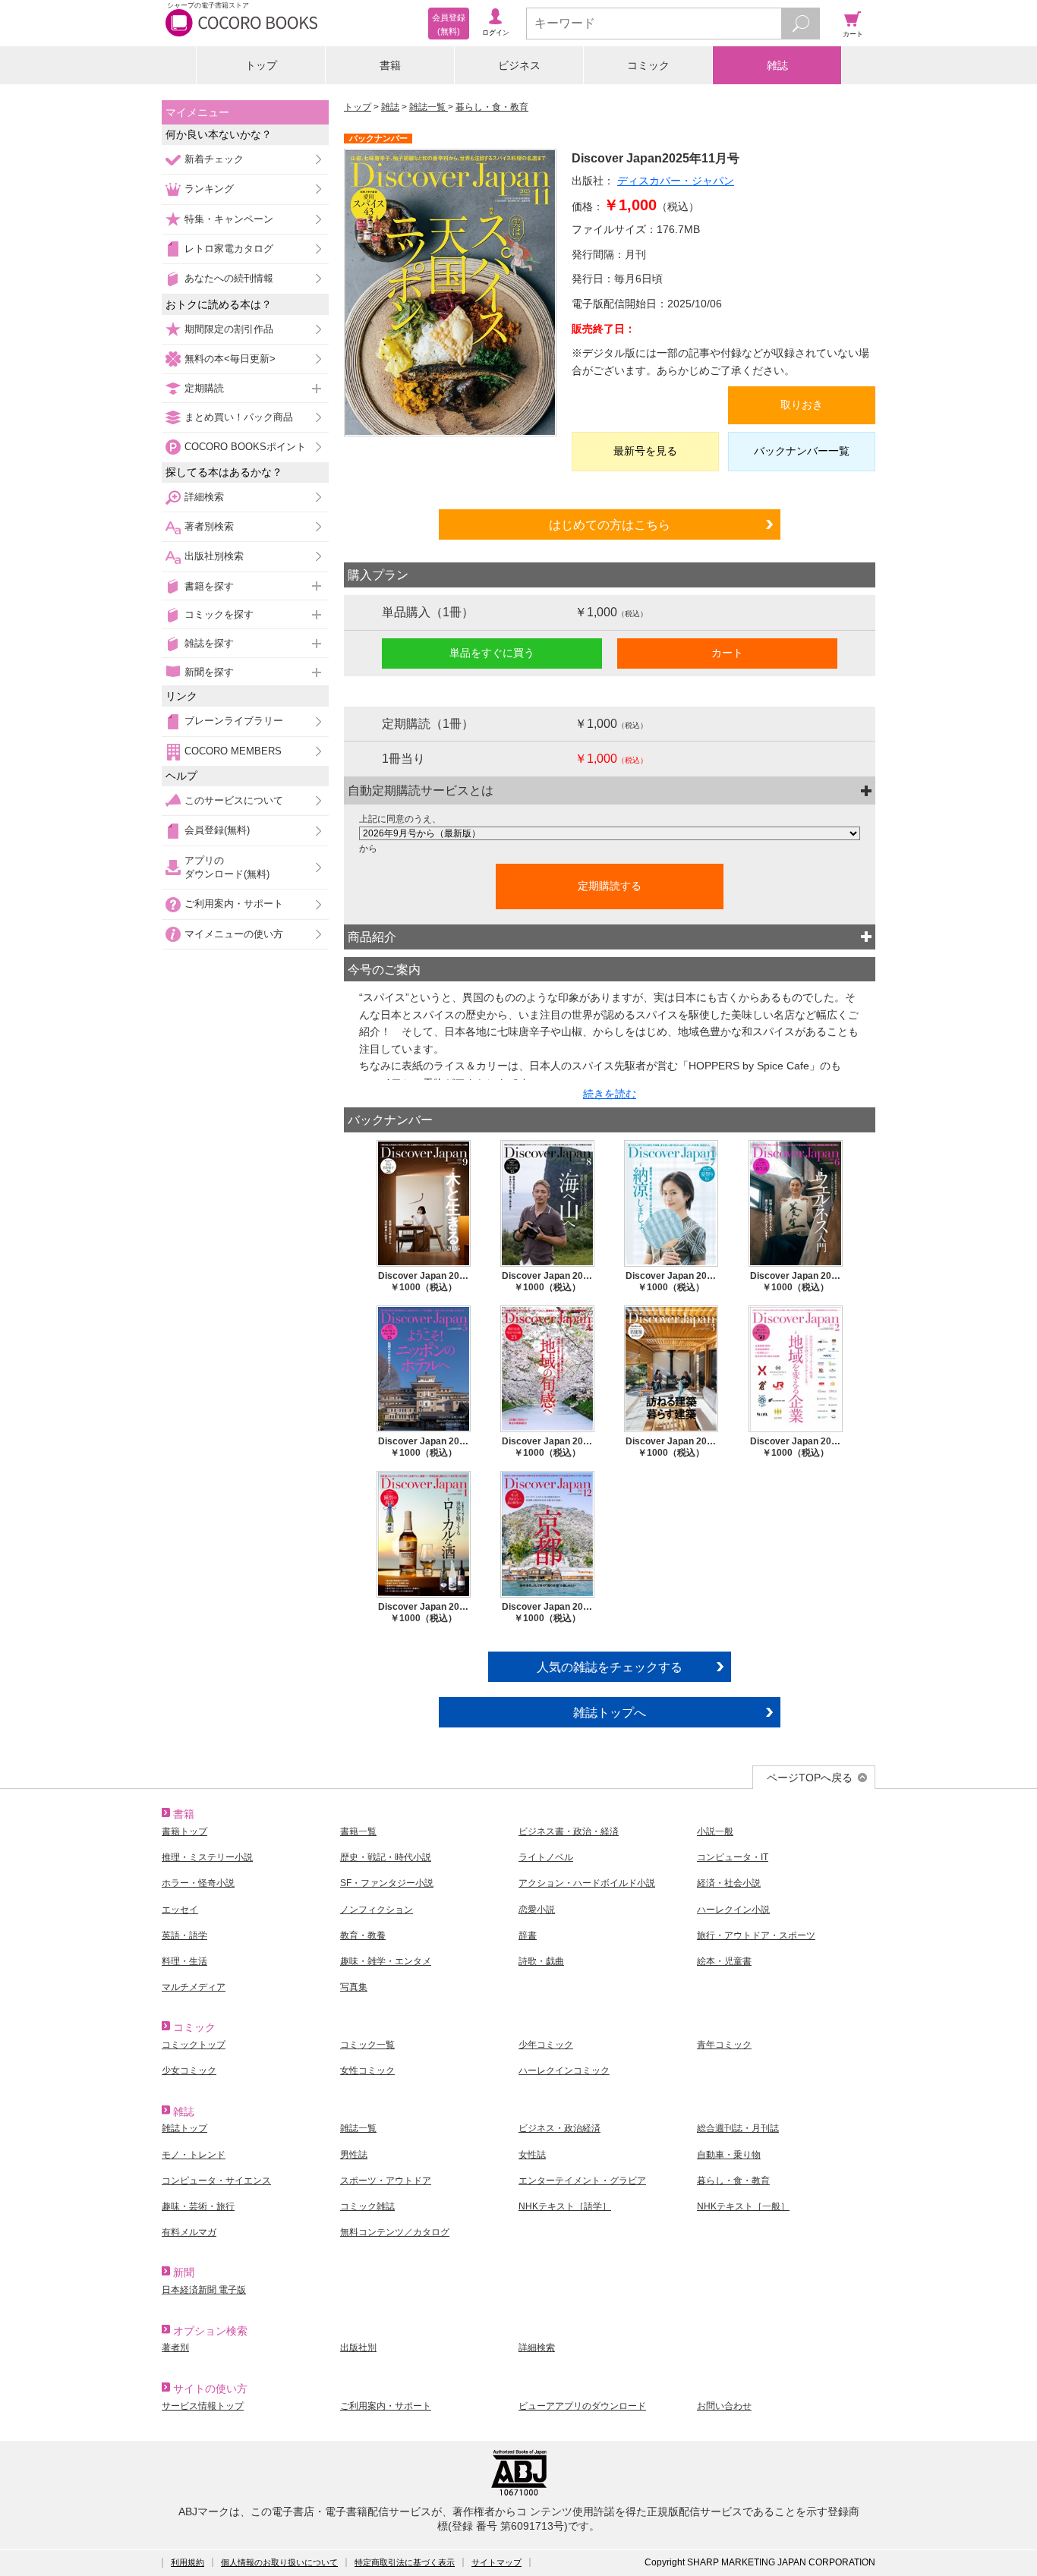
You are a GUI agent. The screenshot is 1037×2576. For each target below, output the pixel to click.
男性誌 (354, 2155)
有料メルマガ (189, 2232)
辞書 (528, 1935)
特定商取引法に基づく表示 (405, 2562)
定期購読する (610, 886)
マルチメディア (194, 1987)
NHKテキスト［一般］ (743, 2206)
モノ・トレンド (194, 2155)
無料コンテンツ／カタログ (395, 2232)
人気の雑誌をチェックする (610, 1667)
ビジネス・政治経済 (559, 2128)
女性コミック (367, 2071)
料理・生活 (184, 1961)
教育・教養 (363, 1935)
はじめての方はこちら (610, 524)
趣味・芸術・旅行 (198, 2206)
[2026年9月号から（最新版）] (610, 833)
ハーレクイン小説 (733, 1910)
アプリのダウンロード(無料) (227, 867)
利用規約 (188, 2562)
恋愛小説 (537, 1910)
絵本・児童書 (724, 1961)
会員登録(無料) (217, 830)
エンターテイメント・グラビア (582, 2181)
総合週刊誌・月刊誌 (738, 2128)
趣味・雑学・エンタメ (386, 1961)
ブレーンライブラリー (234, 721)
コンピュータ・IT (733, 1857)
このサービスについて (234, 800)
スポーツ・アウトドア (386, 2181)
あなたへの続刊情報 (229, 278)
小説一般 (715, 1831)
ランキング (209, 189)
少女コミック (189, 2071)
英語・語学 (184, 1935)
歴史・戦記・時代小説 (386, 1857)
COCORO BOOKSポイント (245, 447)
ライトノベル (546, 1857)
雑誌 (777, 65)
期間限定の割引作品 (229, 329)
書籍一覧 (358, 1831)
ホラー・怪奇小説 (198, 1883)
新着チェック (214, 159)
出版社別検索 (214, 556)
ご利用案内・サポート (234, 904)
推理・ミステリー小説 (207, 1857)
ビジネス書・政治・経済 (569, 1831)
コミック (648, 65)
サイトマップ (496, 2562)
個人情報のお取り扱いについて (279, 2562)
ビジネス (519, 65)
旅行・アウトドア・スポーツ (756, 1935)
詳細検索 (204, 497)
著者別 (175, 2348)
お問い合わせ (724, 2406)
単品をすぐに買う (492, 653)
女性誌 (532, 2155)
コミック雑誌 (367, 2206)
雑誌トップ (184, 2128)
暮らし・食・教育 (492, 107)
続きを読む (610, 1094)
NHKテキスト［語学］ (565, 2206)
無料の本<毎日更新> (230, 359)
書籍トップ (184, 1831)
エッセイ (180, 1910)
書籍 (390, 65)
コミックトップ (194, 2045)
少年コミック (546, 2045)
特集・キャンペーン (229, 219)
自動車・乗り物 (729, 2155)
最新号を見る (645, 451)
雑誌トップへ (610, 1712)
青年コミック (724, 2045)
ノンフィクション (377, 1910)
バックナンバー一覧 (802, 451)
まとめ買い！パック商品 (239, 417)
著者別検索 (209, 526)
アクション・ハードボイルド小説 (587, 1883)
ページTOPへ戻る (810, 1778)
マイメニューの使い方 (234, 934)
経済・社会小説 (729, 1883)
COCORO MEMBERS (233, 751)
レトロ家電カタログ (229, 249)
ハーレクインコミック (564, 2071)
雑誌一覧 (429, 107)
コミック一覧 (367, 2045)
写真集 (354, 1987)
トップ (261, 65)
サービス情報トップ (203, 2406)
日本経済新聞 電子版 (204, 2290)
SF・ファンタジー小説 (387, 1883)
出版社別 (358, 2348)
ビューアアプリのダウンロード (582, 2406)
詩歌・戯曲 (541, 1961)
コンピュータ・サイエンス (216, 2181)
